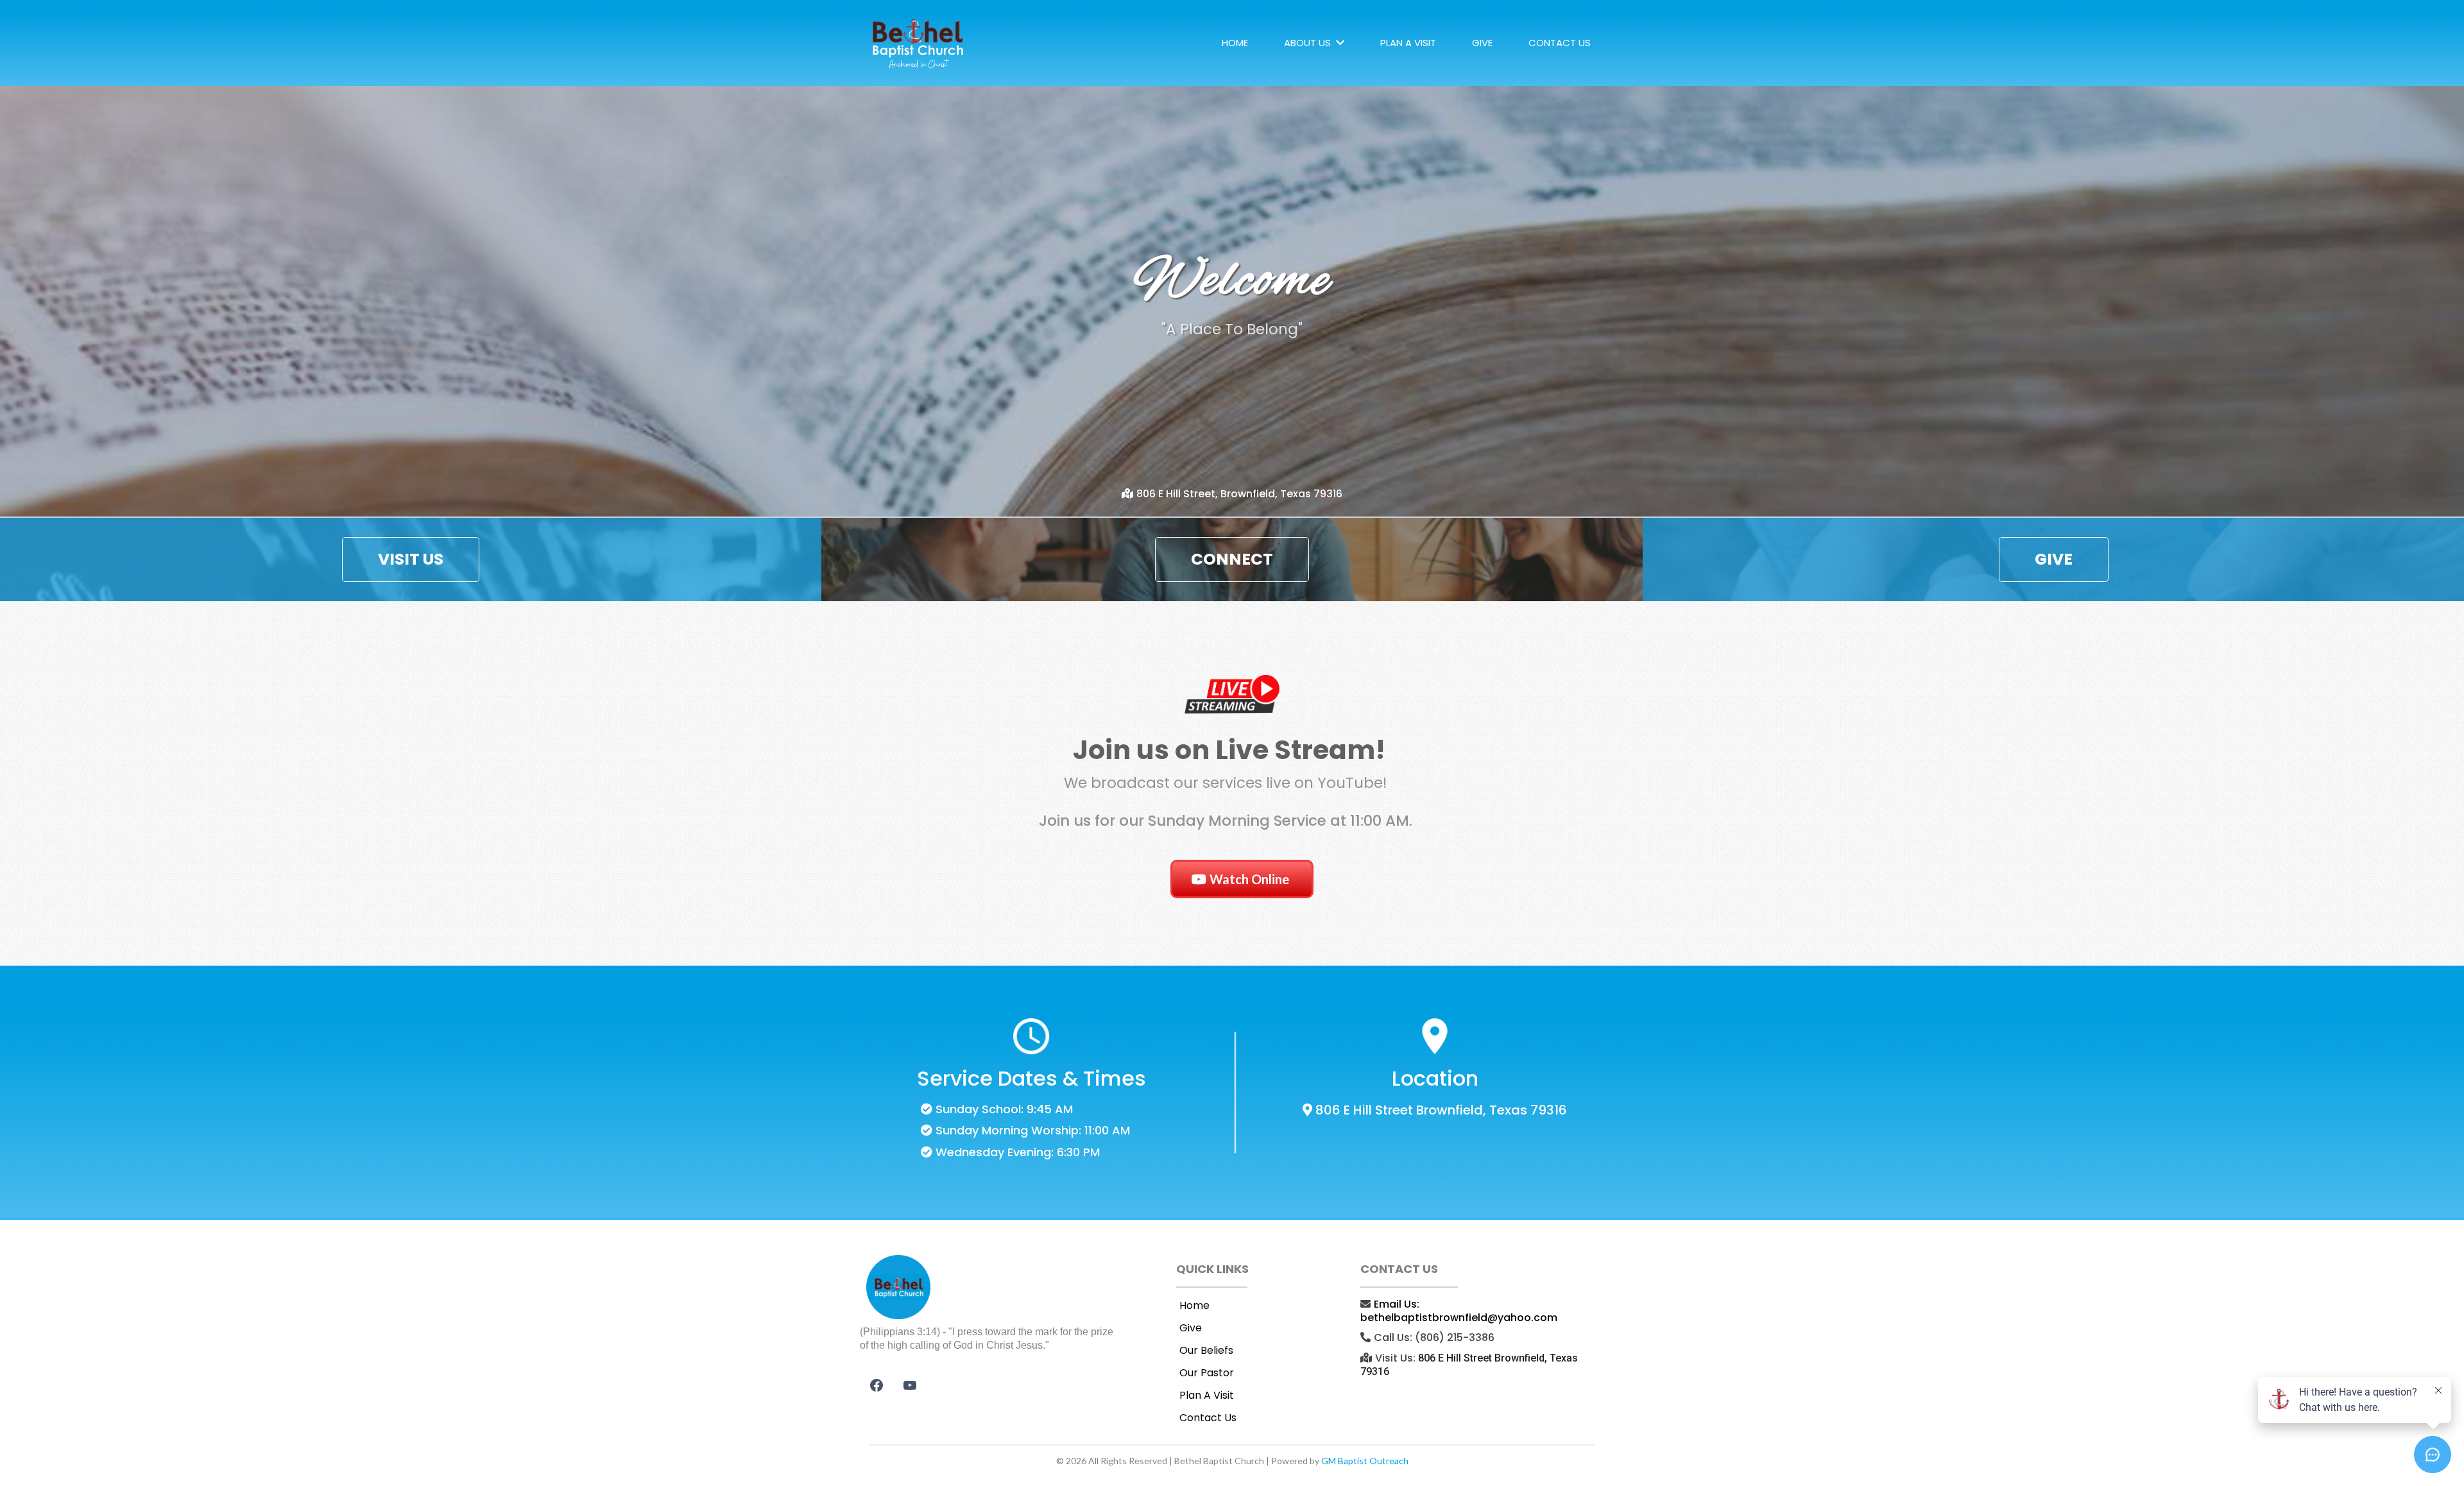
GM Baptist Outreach (1365, 1461)
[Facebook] (877, 1385)
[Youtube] (910, 1385)
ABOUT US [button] (1309, 43)
